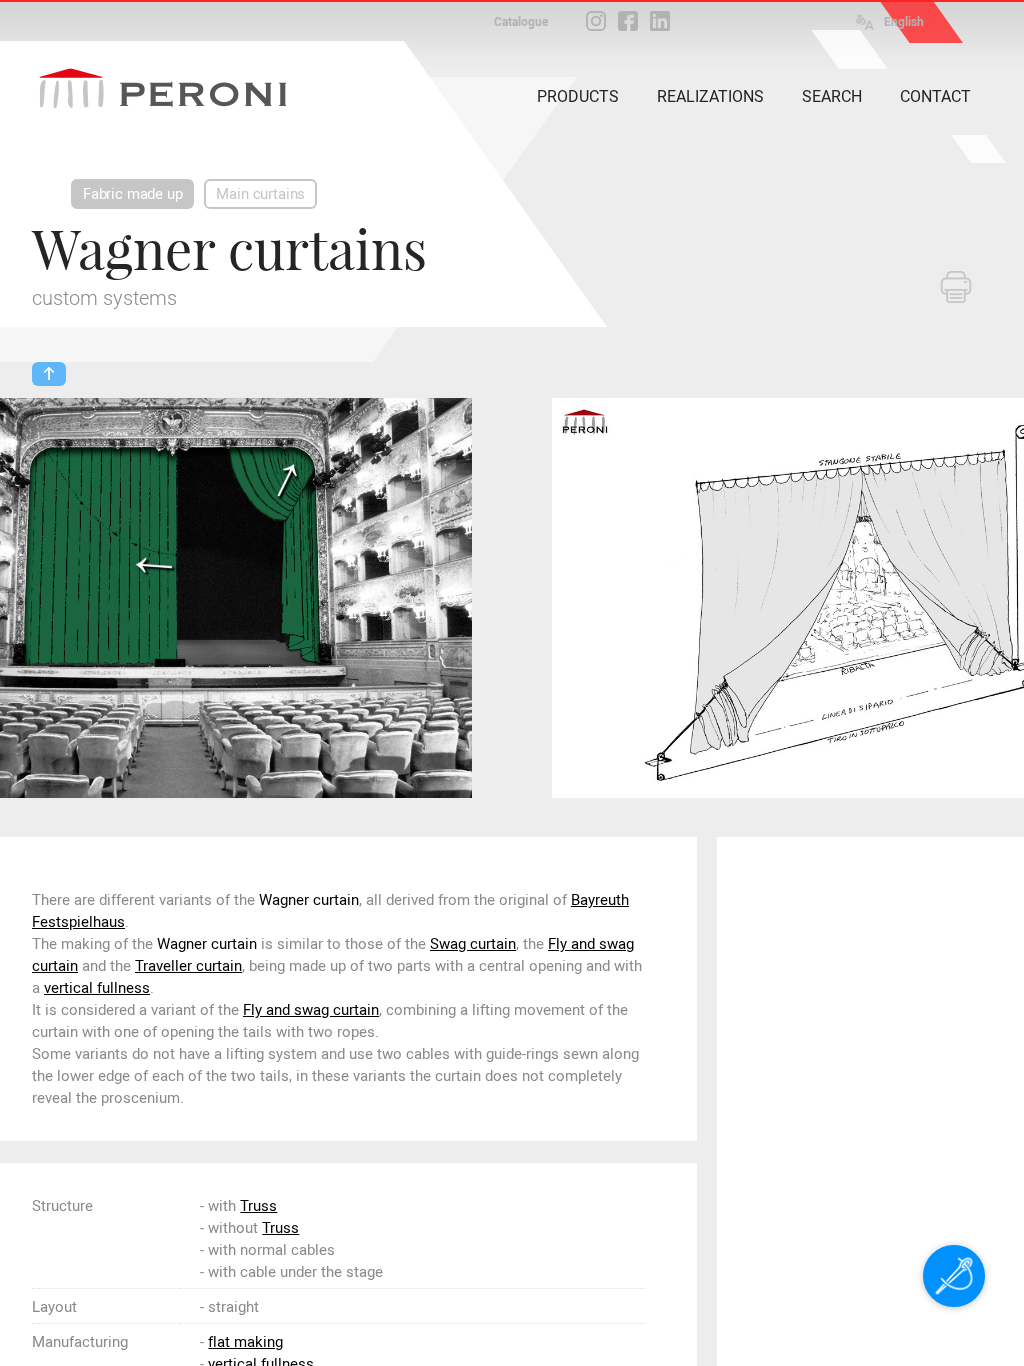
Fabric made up (132, 194)
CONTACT (935, 96)
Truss (258, 1206)
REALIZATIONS (710, 96)
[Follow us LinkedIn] (660, 21)
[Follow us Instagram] (596, 21)
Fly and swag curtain (311, 1010)
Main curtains (260, 194)
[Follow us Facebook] (628, 21)
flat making (245, 1342)
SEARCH (832, 96)
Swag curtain (473, 944)
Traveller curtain (188, 966)
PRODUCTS (578, 96)
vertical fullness (97, 988)
